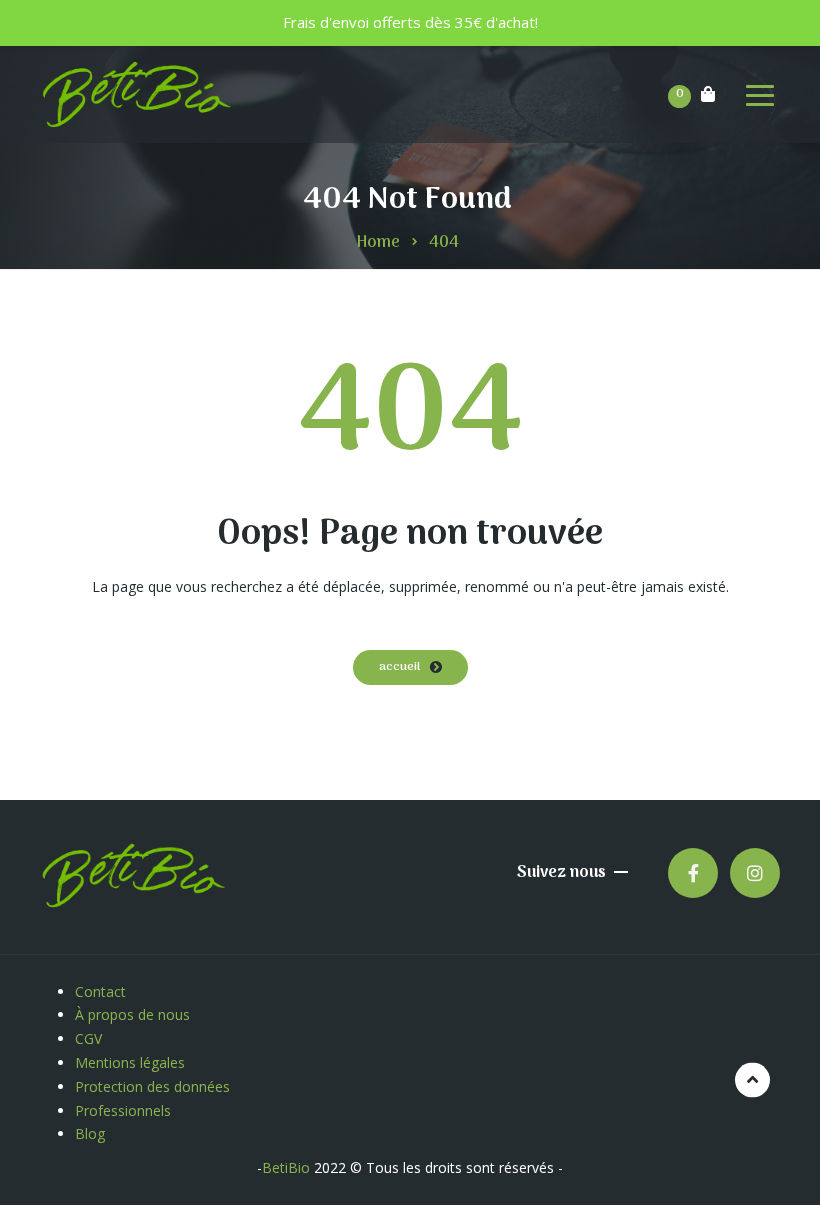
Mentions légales (132, 1062)
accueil (399, 667)
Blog (90, 1133)
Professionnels (123, 1110)
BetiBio (286, 1167)
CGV (88, 1038)
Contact (100, 991)
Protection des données (154, 1086)
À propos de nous (132, 1014)
